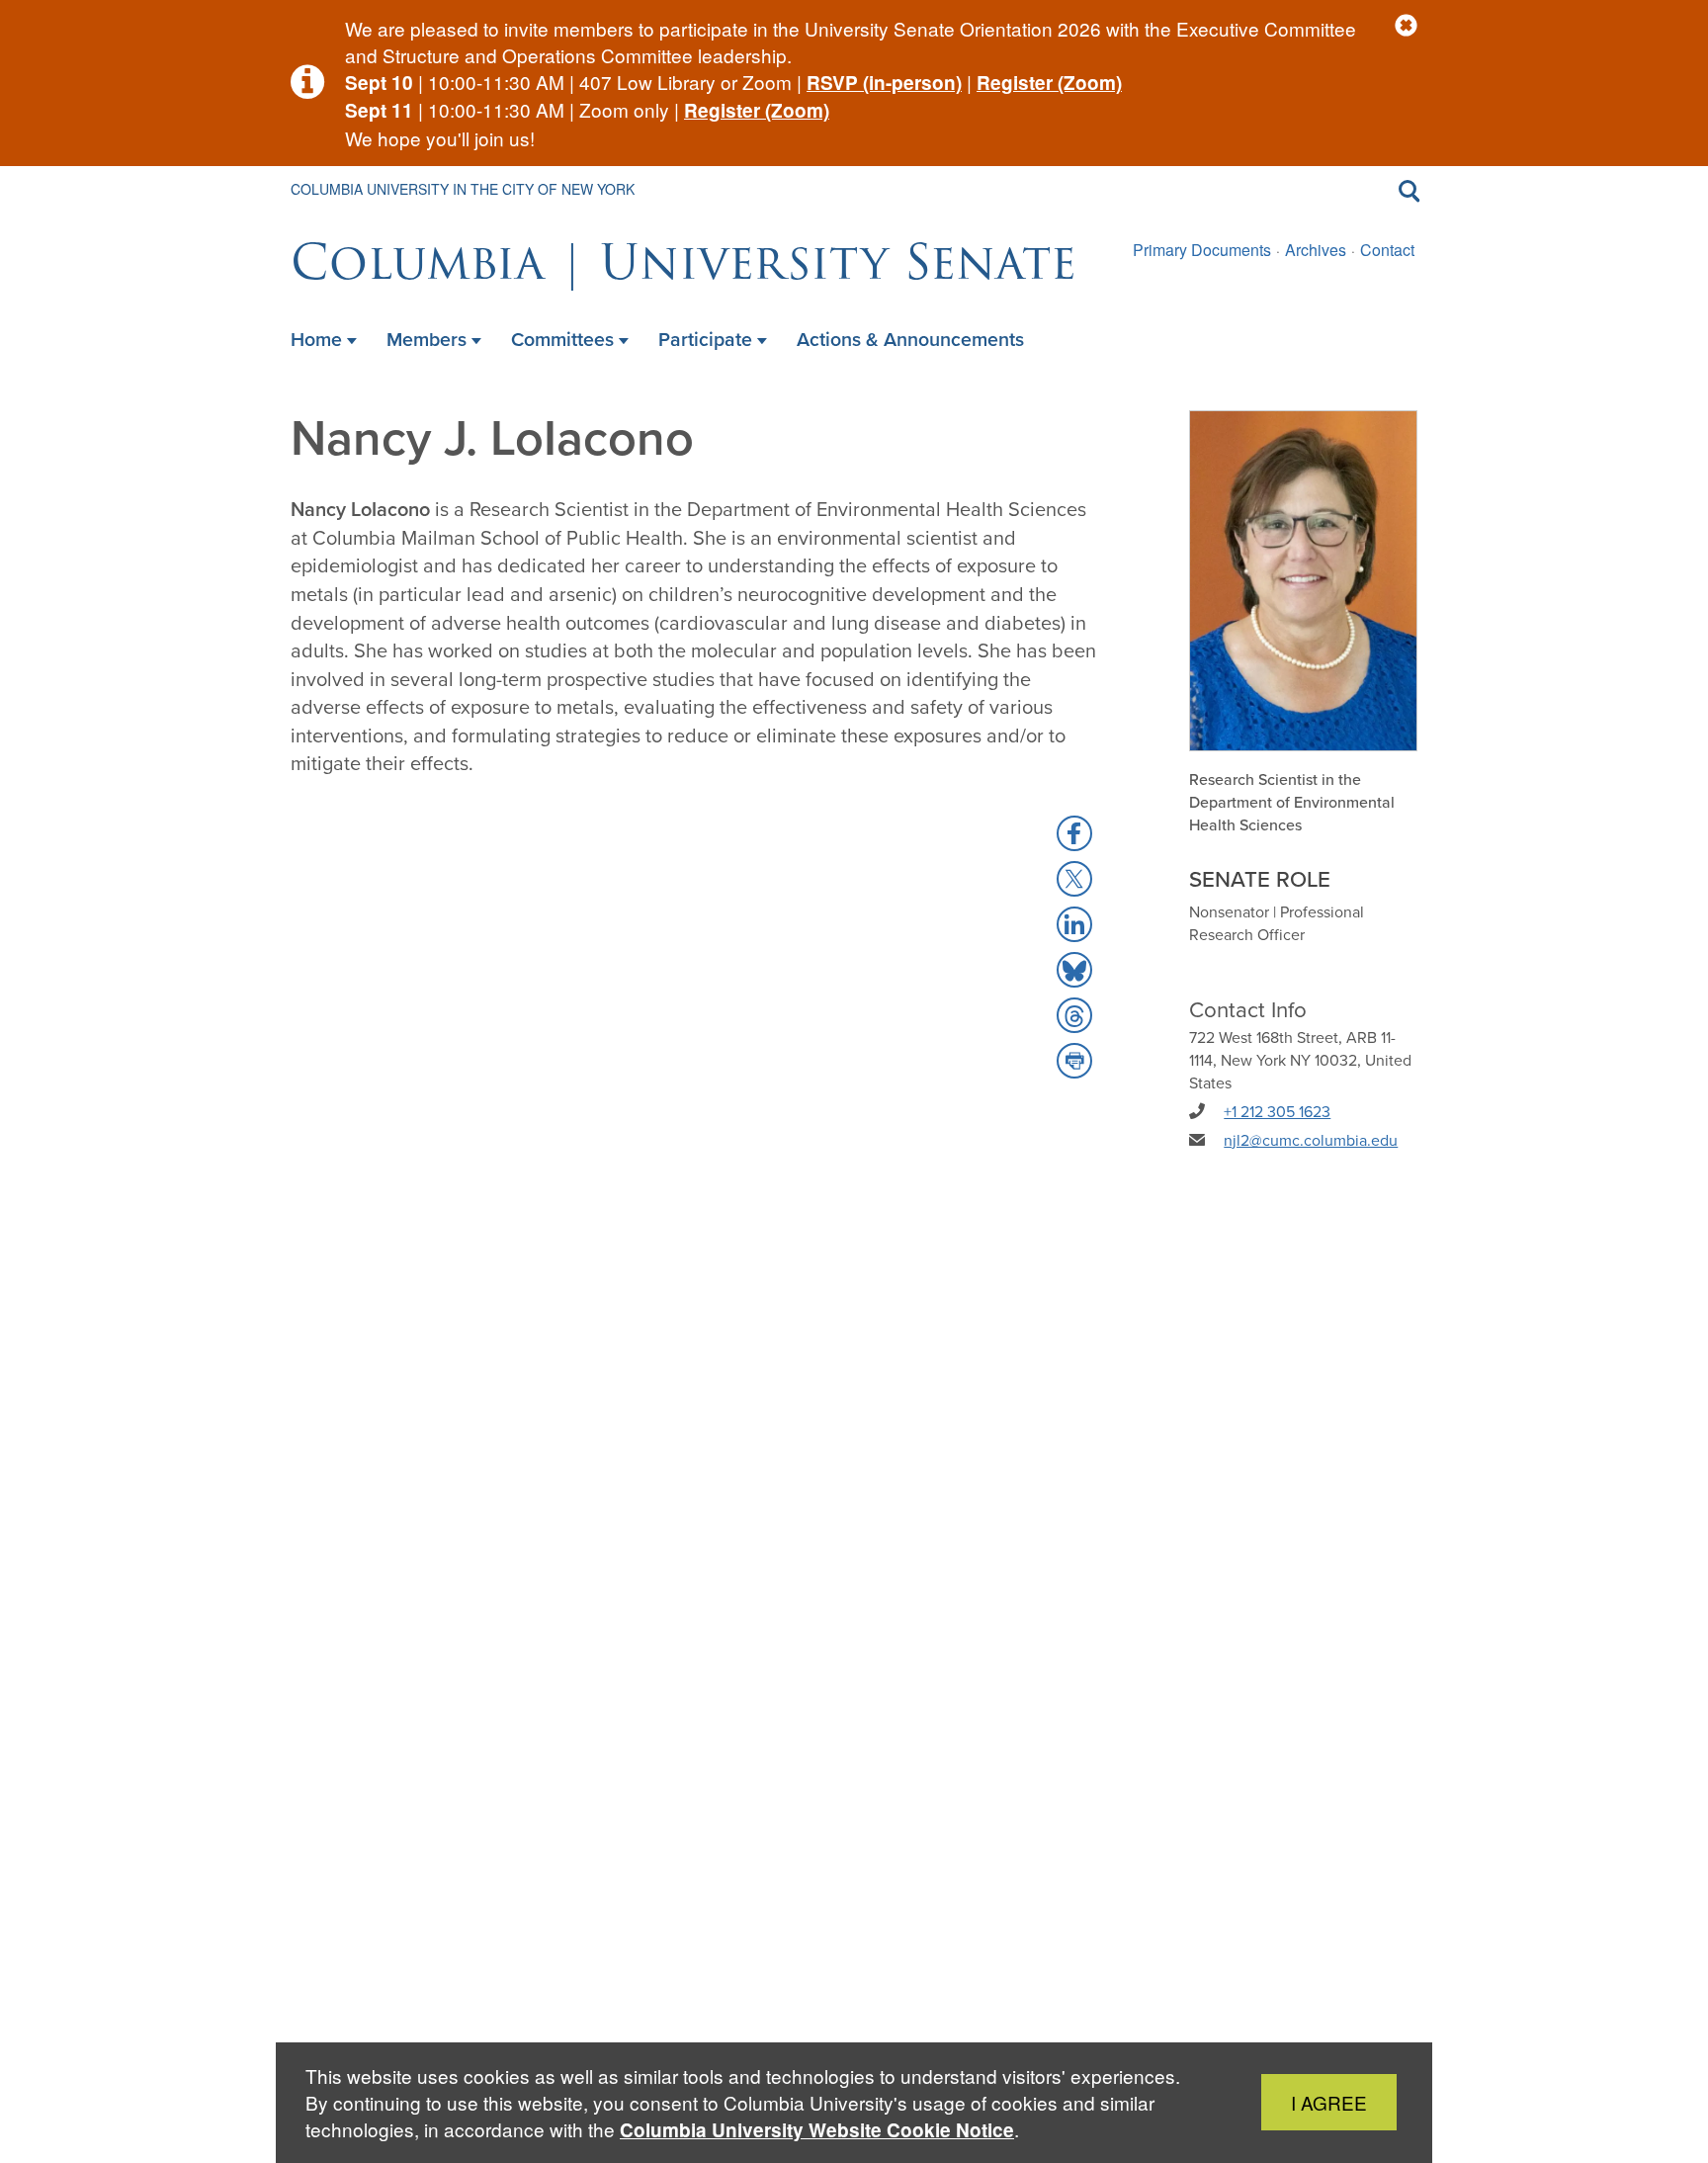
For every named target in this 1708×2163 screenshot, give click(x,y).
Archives (1316, 250)
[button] (1406, 26)
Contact (1387, 250)
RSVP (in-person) (884, 83)
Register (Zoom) (1049, 83)
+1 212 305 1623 (1277, 1112)
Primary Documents (1202, 250)
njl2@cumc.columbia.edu (1311, 1140)
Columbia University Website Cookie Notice (817, 2130)
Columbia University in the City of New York (463, 189)
